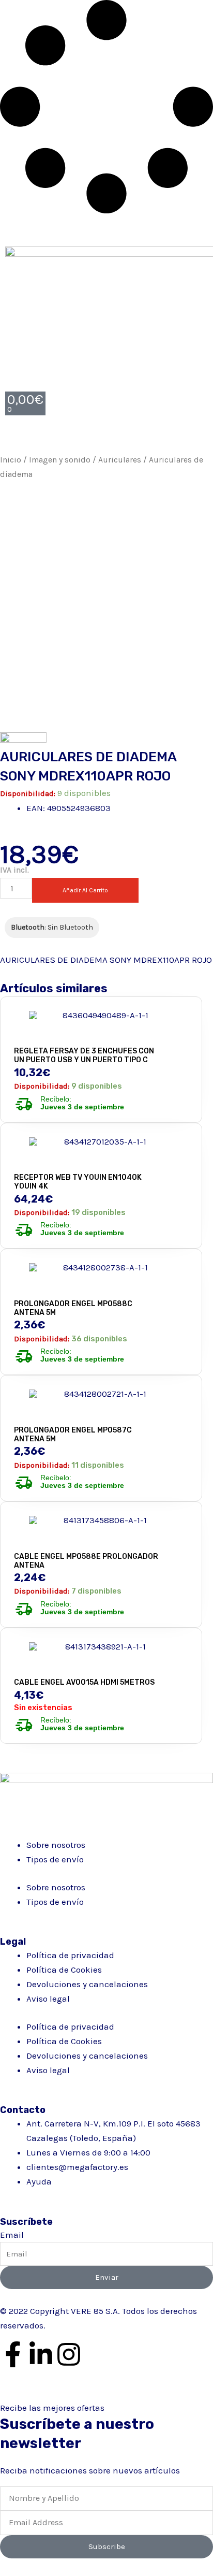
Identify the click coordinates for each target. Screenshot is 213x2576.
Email (12, 2235)
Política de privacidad (70, 1955)
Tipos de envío (55, 1859)
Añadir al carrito (85, 890)
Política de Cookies (64, 1970)
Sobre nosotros (56, 1845)
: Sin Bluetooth (52, 927)
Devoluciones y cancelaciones (87, 1984)
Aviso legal (48, 1999)
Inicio (11, 460)
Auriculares (120, 460)
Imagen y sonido (60, 460)
